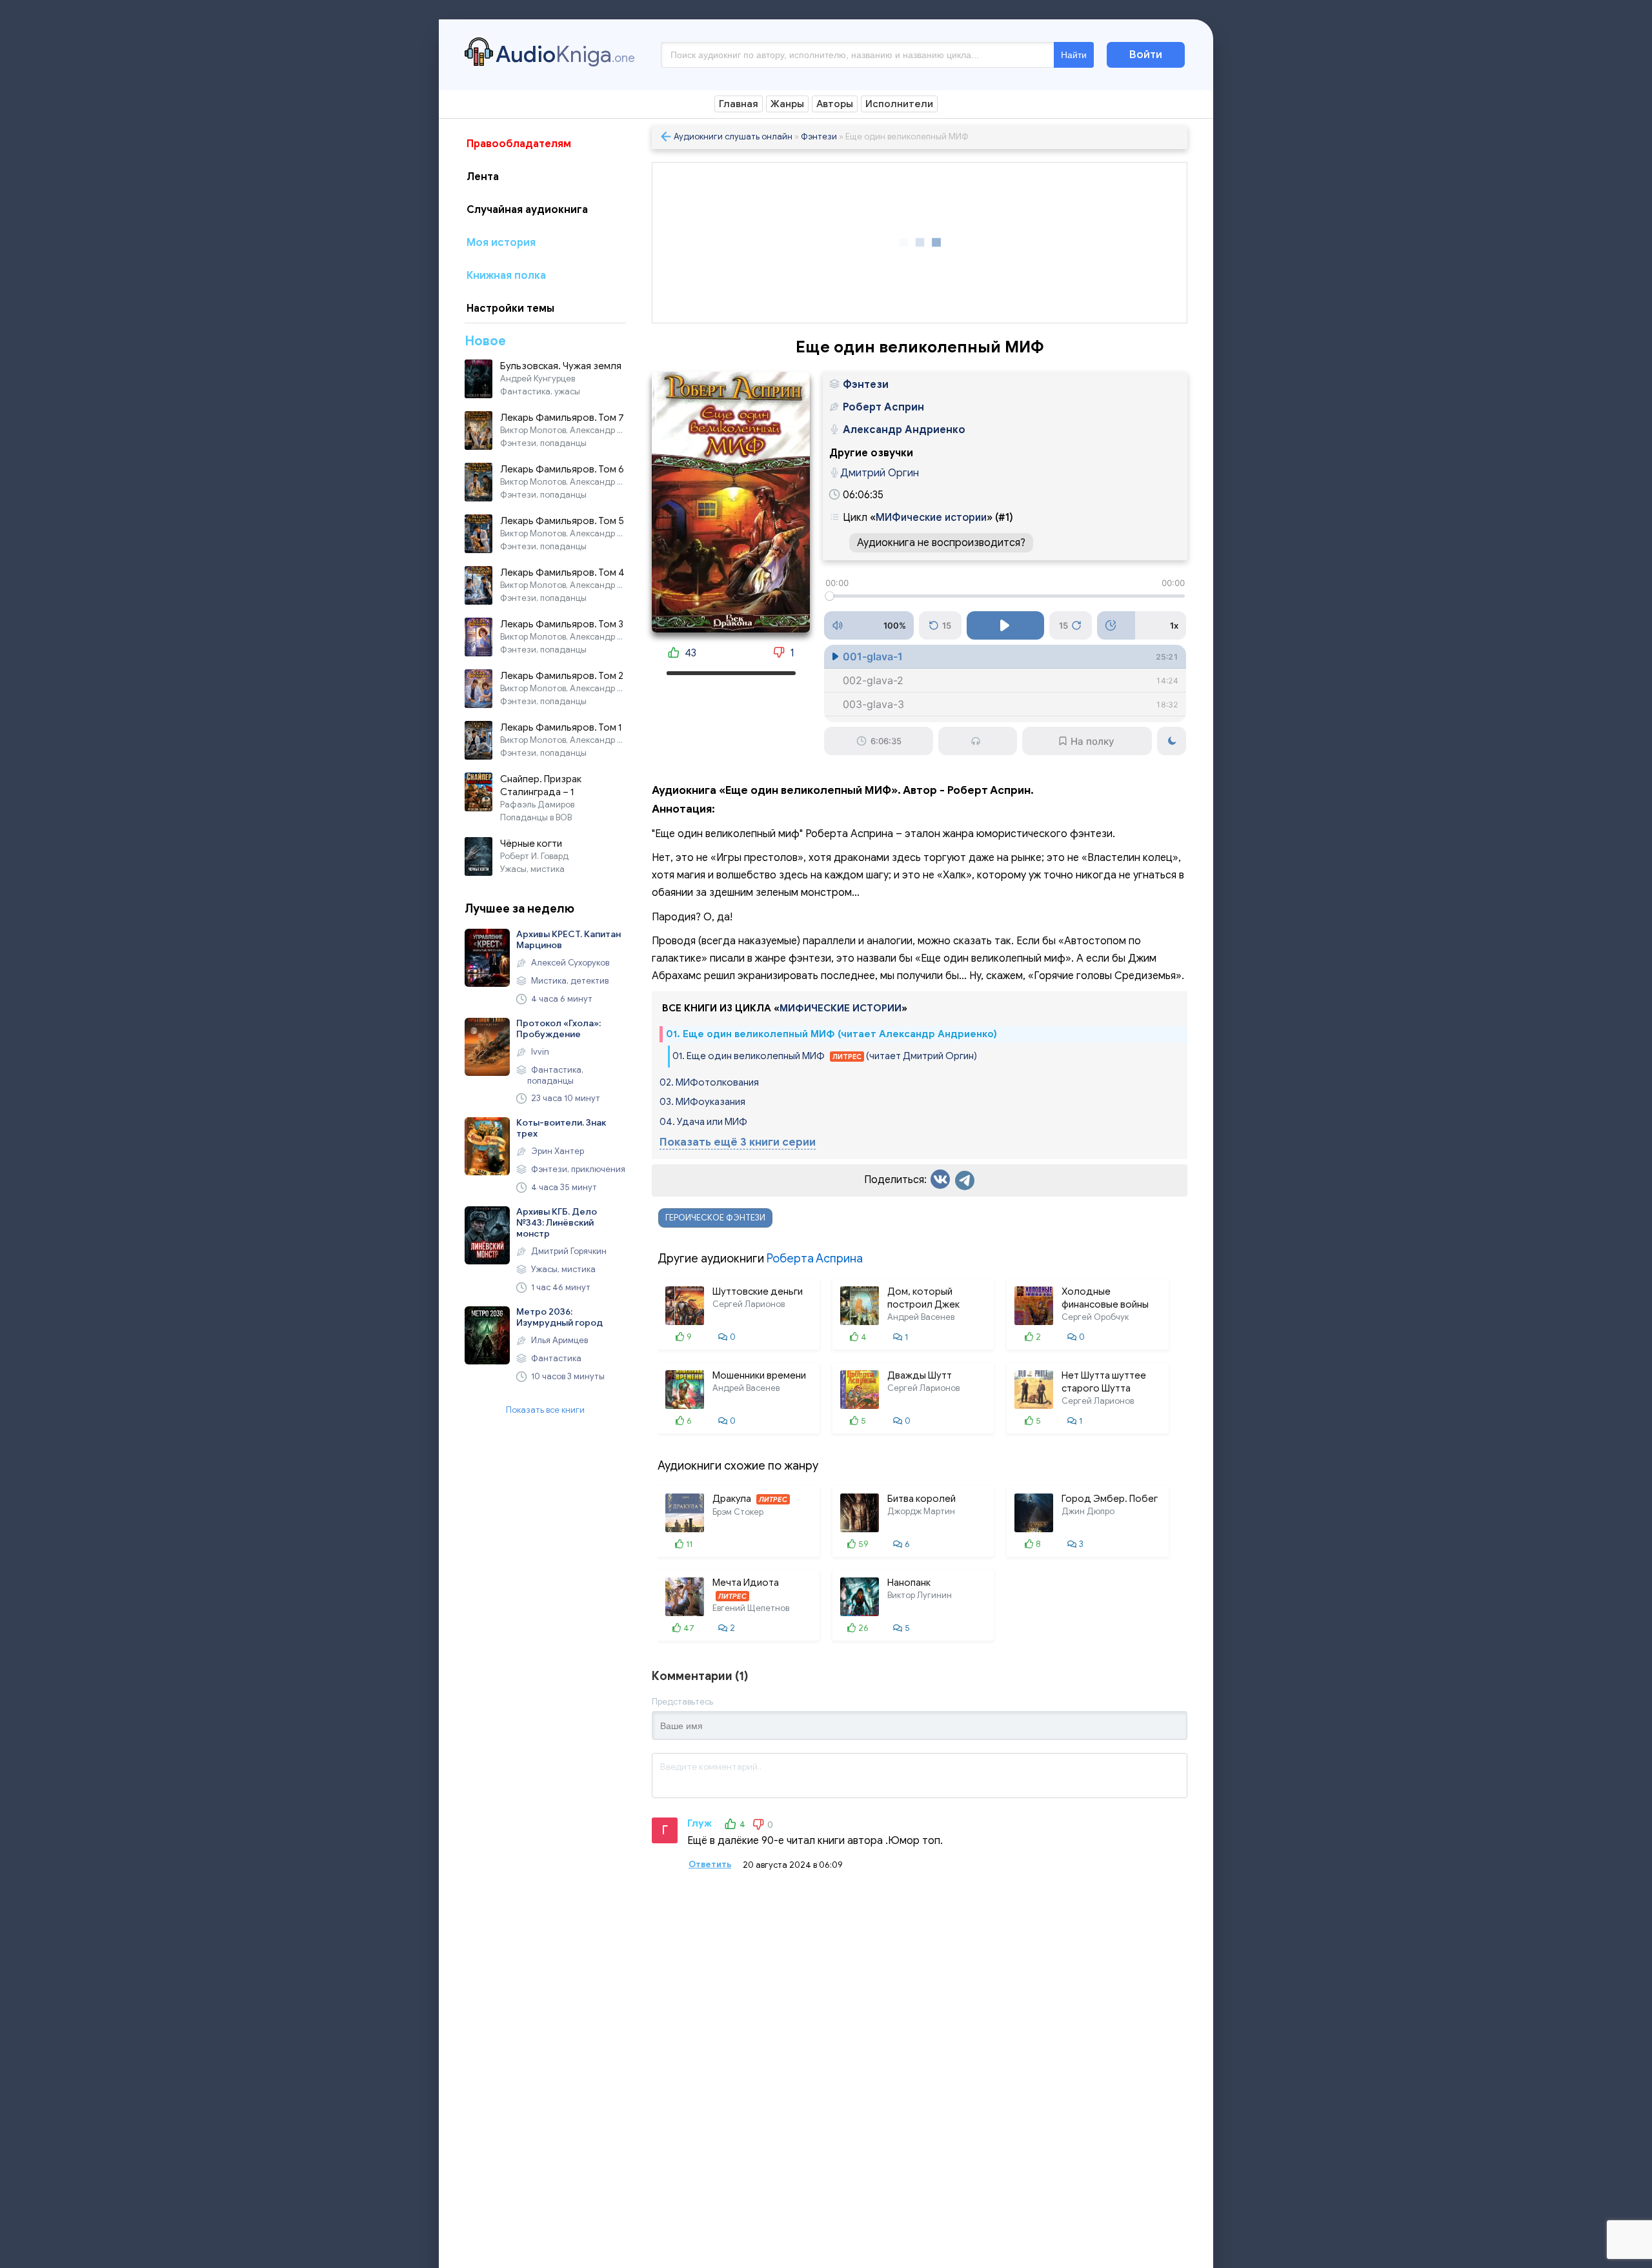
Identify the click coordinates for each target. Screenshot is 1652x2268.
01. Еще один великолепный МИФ (825, 1056)
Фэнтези (819, 137)
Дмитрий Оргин (880, 473)
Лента (483, 177)
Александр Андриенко (904, 430)
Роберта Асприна (815, 1259)
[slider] (1005, 596)
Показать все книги (545, 1410)
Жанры (787, 104)
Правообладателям (519, 144)
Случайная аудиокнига (527, 210)
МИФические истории (931, 518)
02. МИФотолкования (709, 1082)
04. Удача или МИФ (703, 1122)
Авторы (835, 104)
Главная (739, 104)
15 (947, 625)
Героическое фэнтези (715, 1218)
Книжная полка (506, 276)
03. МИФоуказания (702, 1102)
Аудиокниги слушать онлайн (733, 137)
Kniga (565, 54)
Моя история (501, 243)
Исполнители (899, 104)
